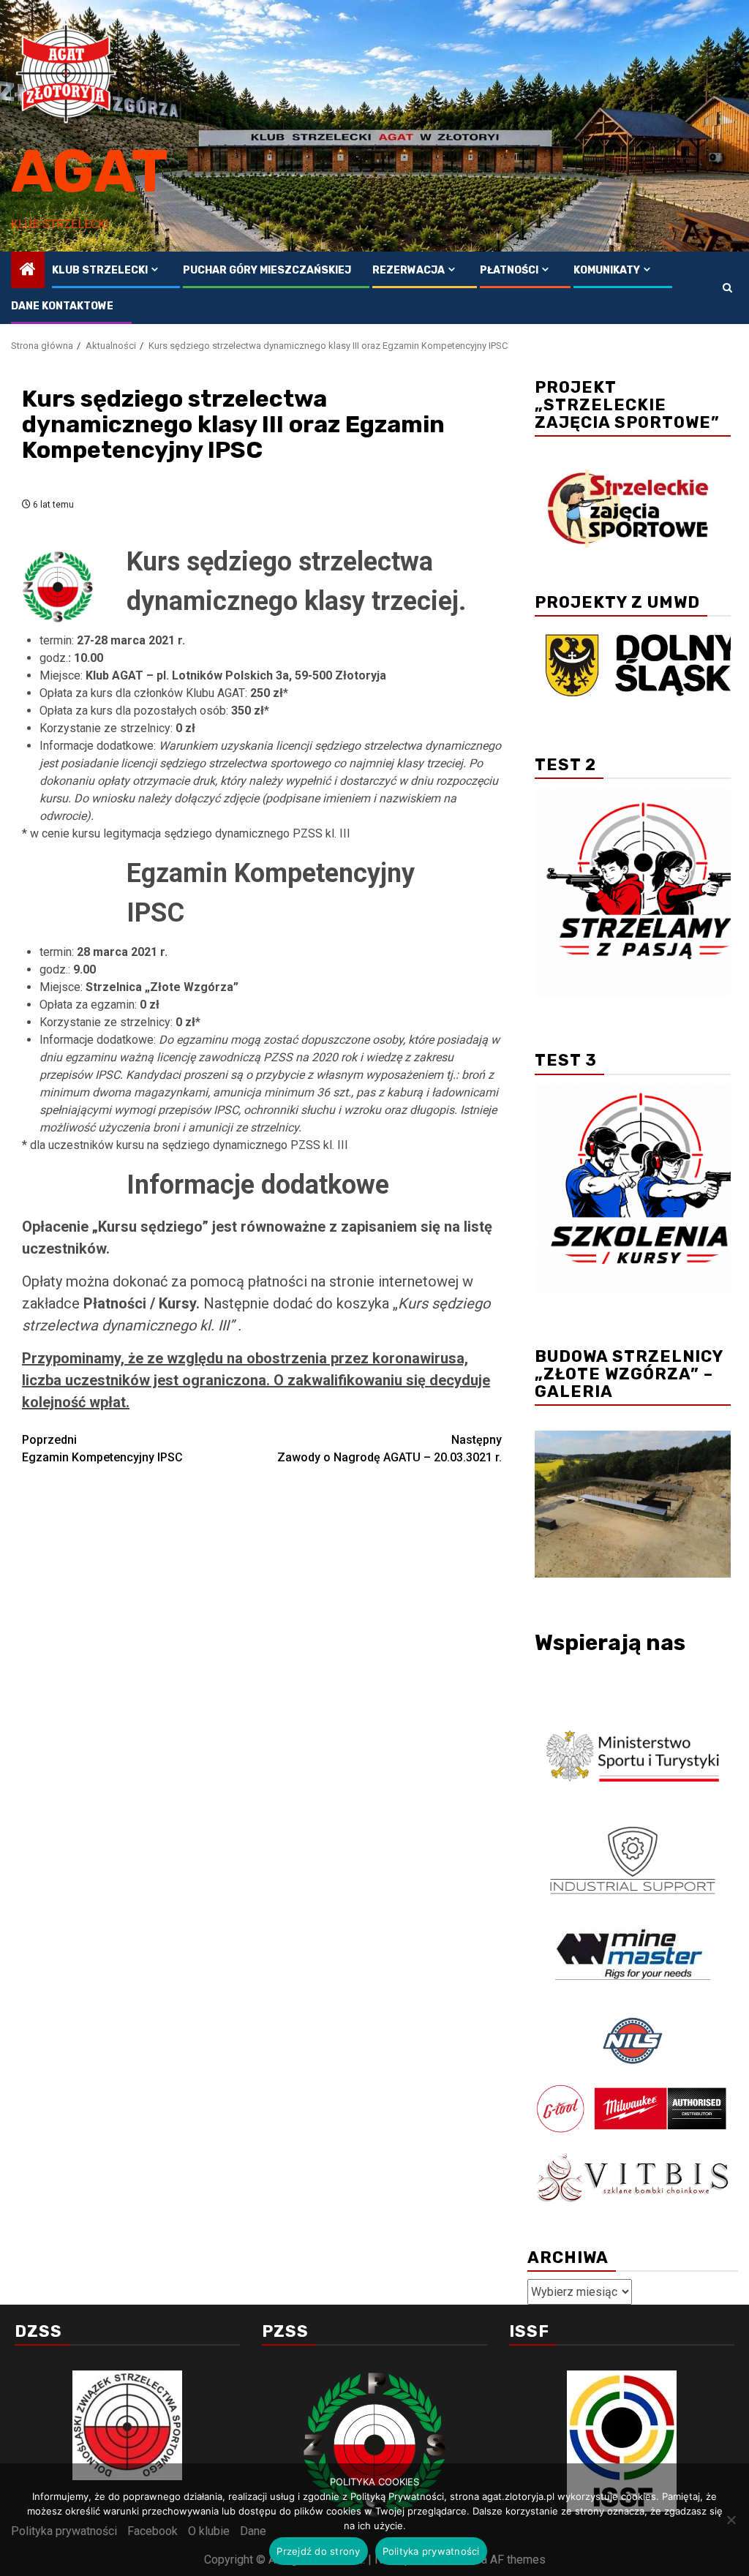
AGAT (90, 172)
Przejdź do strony (318, 2551)
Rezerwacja (409, 270)
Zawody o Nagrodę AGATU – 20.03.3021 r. (389, 1449)
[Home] (28, 271)
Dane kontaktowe (62, 306)
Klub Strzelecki (100, 270)
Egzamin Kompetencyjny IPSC (102, 1449)
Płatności (509, 270)
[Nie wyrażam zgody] (731, 2520)
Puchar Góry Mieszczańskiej (267, 270)
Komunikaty (607, 270)
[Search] (727, 288)
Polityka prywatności (431, 2551)
